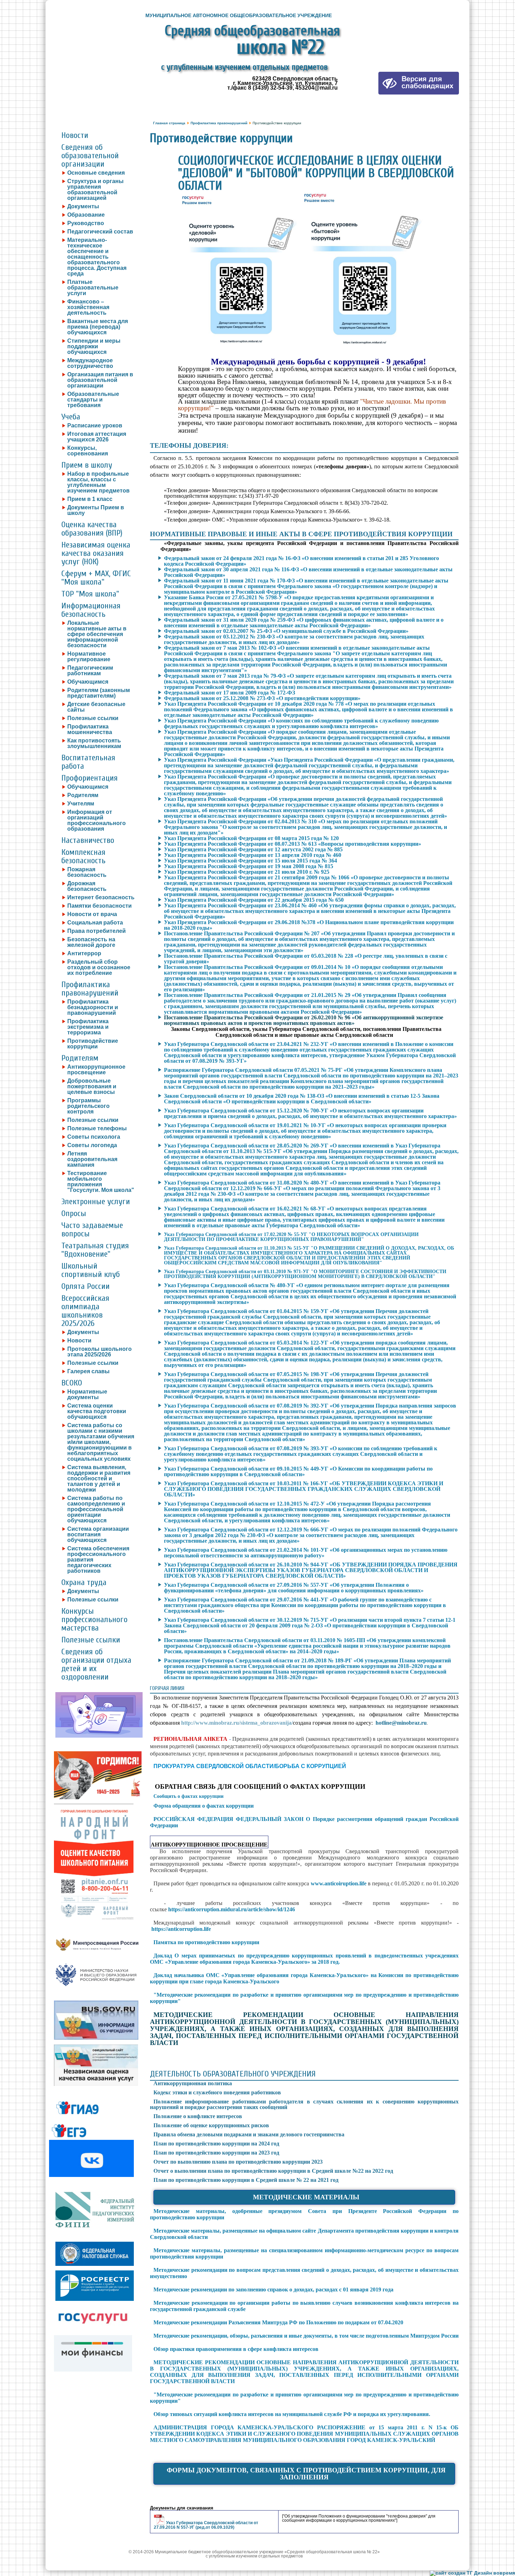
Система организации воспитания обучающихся (98, 1535)
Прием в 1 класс (90, 499)
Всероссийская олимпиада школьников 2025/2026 (85, 1311)
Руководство (86, 223)
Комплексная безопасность (83, 856)
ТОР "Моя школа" (90, 594)
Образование (86, 215)
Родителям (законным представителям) (99, 693)
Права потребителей (97, 931)
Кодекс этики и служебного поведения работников (217, 2092)
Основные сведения (96, 173)
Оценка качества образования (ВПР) (92, 529)
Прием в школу (87, 465)
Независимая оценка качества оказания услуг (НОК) (96, 553)
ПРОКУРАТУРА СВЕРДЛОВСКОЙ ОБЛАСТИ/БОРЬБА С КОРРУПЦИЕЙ (250, 1766)
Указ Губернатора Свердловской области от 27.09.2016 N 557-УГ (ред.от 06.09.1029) (206, 2525)
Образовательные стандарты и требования (93, 400)
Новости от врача (92, 914)
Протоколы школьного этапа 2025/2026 (99, 1352)
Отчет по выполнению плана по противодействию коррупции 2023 (238, 2162)
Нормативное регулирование (89, 657)
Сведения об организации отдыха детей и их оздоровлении (96, 1664)
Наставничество (88, 840)
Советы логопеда (92, 1145)
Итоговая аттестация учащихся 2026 (97, 437)
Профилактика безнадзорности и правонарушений (93, 1007)
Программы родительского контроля (88, 1106)
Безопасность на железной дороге (91, 942)
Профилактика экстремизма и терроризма (88, 1027)
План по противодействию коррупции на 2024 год (216, 2144)
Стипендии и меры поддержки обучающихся (94, 347)
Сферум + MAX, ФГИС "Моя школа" (96, 578)
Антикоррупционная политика (193, 2083)
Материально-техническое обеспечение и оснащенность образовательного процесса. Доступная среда (97, 257)
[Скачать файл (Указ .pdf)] (160, 2523)
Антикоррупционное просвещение (96, 1070)
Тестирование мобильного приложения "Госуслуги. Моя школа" (101, 1182)
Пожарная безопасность (87, 872)
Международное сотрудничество (90, 363)
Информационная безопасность (91, 610)
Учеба (71, 417)
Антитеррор (84, 954)
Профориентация (90, 778)
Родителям (83, 795)
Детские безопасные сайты (96, 707)
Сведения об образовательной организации (90, 156)
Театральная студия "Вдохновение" (95, 1250)
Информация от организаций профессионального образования (97, 821)
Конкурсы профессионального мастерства (94, 1619)
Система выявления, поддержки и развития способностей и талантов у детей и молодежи (99, 1479)
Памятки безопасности (99, 906)
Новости (75, 135)
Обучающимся (88, 682)
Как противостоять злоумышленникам (94, 744)
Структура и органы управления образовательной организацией (95, 190)
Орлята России (85, 1286)
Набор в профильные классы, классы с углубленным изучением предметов (98, 482)
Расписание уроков (95, 426)
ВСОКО (72, 1383)
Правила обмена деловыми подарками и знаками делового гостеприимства (249, 2134)
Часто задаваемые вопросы (92, 1230)
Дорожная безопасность (87, 886)
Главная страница (169, 123)
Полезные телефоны (97, 1129)
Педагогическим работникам (90, 671)
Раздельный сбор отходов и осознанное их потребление (99, 968)
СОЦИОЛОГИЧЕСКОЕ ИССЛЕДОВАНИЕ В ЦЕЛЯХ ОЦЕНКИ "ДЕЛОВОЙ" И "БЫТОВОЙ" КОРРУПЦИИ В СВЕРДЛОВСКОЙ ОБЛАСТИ (316, 173)
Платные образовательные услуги (93, 288)
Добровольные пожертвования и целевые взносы (92, 1087)
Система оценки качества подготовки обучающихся (97, 1411)
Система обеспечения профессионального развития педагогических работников (98, 1560)
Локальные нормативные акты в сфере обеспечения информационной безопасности (97, 634)
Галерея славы (88, 1371)
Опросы (74, 1213)
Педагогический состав (100, 232)
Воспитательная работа (88, 762)
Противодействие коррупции (93, 1044)
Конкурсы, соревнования (88, 451)
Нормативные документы (87, 1395)
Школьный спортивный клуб (91, 1270)
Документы (83, 207)
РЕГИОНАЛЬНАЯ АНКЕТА (190, 1739)
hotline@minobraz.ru (401, 1723)
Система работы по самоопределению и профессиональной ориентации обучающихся (96, 1509)
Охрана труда (84, 1582)
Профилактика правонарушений (90, 989)
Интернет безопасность (101, 898)
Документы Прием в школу (96, 510)
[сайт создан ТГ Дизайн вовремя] (472, 2573)
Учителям (81, 804)
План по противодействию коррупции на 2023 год (216, 2153)
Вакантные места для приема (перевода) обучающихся (98, 327)
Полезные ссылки (93, 718)
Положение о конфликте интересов (198, 2116)
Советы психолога (94, 1137)
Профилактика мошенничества (90, 729)
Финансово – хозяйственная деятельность (88, 307)
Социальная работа (95, 923)
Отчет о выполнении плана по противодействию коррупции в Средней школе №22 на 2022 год (274, 2171)
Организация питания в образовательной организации (100, 380)
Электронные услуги (96, 1202)
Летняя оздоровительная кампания (92, 1159)
